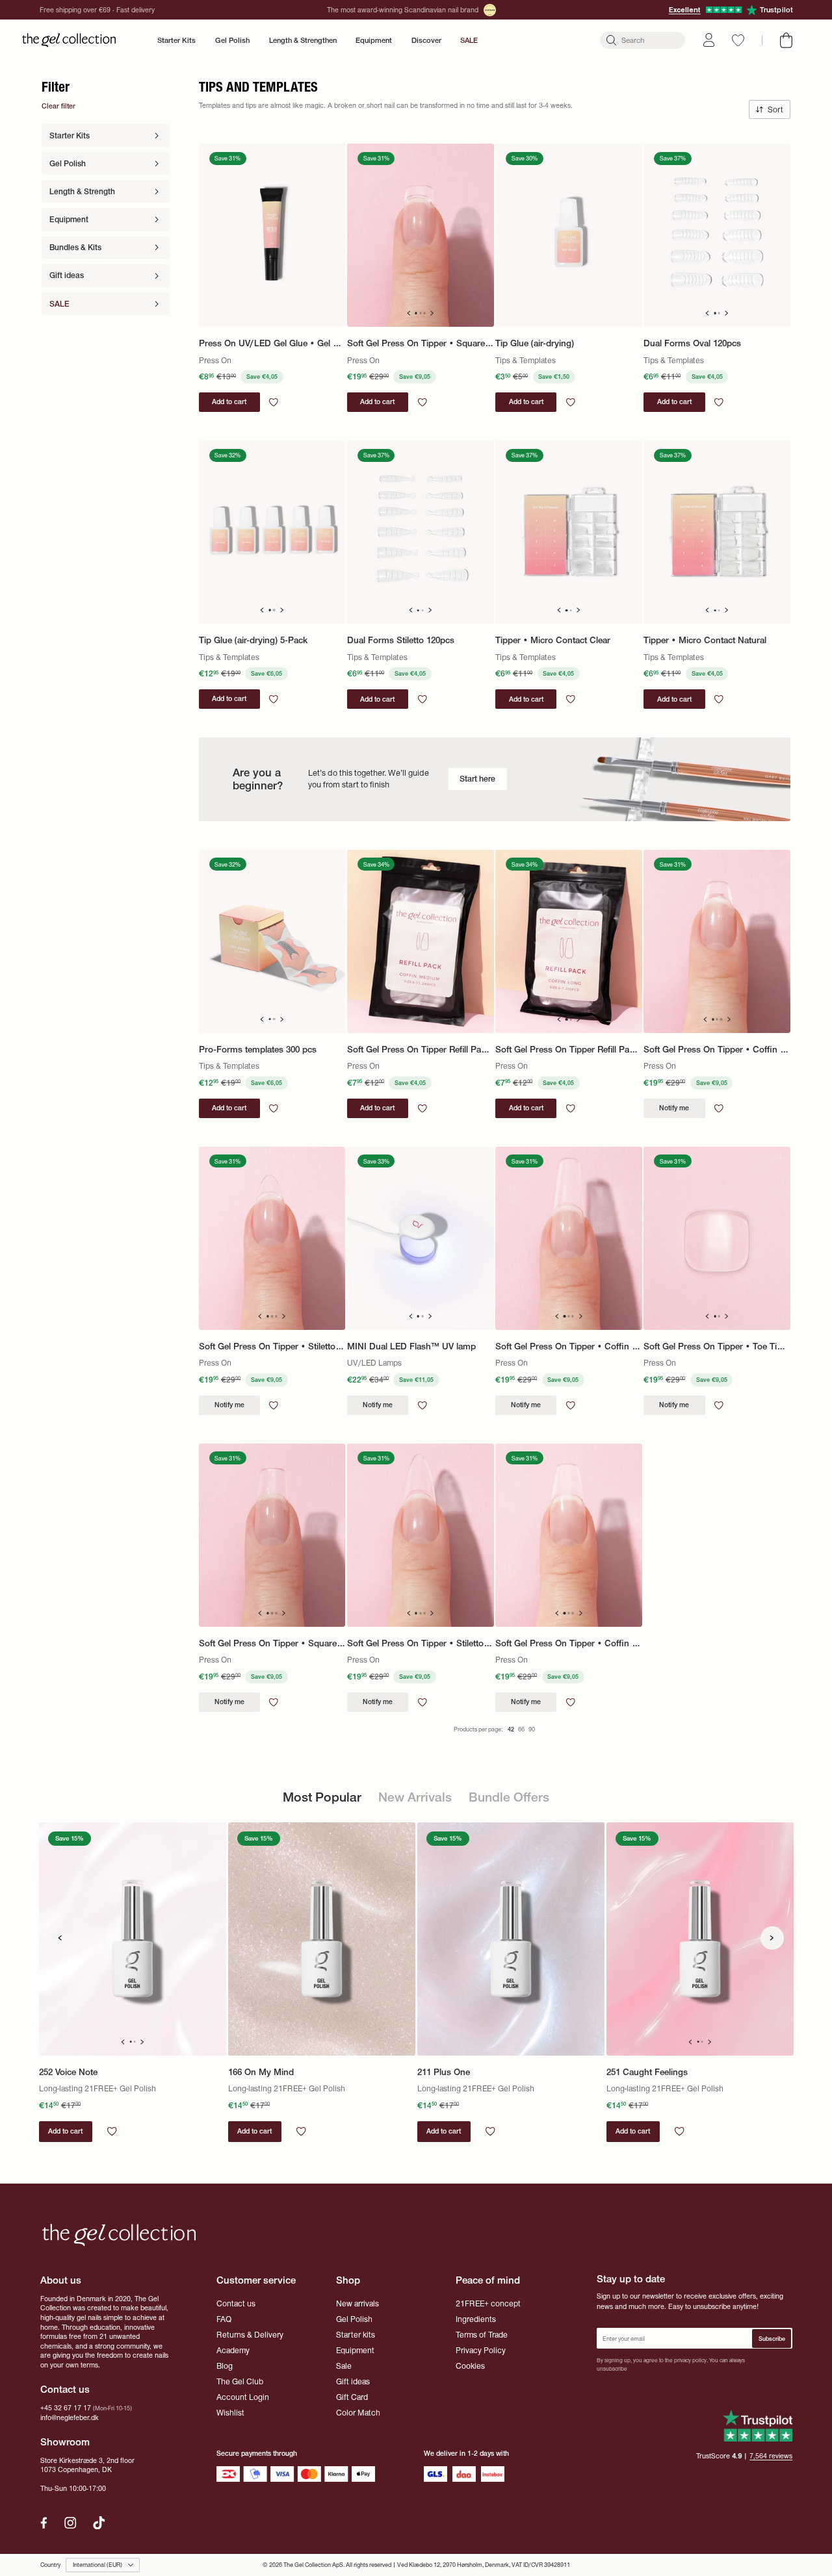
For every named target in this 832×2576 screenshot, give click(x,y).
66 (521, 1729)
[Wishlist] (738, 40)
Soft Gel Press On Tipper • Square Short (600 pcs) (421, 343)
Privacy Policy (481, 2350)
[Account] (709, 40)
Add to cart (65, 2131)
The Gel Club (240, 2381)
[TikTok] (99, 2523)
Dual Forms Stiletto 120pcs (401, 640)
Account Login (243, 2397)
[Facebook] (44, 2523)
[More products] (772, 1938)
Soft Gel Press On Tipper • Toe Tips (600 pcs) (717, 1346)
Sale (344, 2366)
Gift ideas (353, 2381)
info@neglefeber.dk (70, 2418)
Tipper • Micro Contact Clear (553, 640)
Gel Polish (232, 40)
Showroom (65, 2442)
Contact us (236, 2303)
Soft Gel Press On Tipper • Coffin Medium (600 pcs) (569, 1643)
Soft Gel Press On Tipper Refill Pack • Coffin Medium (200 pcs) (421, 1050)
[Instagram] (70, 2523)
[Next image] (432, 313)
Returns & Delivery (250, 2335)
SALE (469, 40)
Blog (225, 2366)
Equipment (374, 40)
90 (532, 1729)
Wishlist (230, 2413)
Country (50, 2565)
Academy (233, 2350)
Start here (477, 779)
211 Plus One (444, 2072)
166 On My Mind (261, 2072)
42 (511, 1729)
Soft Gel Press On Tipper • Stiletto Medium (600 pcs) (421, 1643)
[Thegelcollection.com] (69, 40)
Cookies (470, 2366)
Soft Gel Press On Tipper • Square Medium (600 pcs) (272, 1643)
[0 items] (786, 40)
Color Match (358, 2413)
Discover (426, 40)
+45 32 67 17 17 (66, 2408)
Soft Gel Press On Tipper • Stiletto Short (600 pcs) (272, 1346)
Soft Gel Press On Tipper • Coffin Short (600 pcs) (717, 1050)
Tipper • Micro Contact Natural (705, 640)
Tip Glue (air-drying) (535, 343)
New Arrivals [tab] (415, 1797)
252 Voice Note (68, 2072)
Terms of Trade (482, 2335)
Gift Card (352, 2397)
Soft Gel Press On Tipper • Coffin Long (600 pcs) (569, 1346)
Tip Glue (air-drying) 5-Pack (253, 640)
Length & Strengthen (303, 40)
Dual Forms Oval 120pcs (692, 343)
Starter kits (356, 2335)
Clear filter (58, 106)
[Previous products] (60, 1938)
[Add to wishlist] (274, 402)
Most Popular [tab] (322, 1797)
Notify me (674, 1108)
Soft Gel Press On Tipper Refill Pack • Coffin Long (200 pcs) (569, 1050)
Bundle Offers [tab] (509, 1797)
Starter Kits (176, 40)
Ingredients (476, 2319)
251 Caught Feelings (647, 2072)
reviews (771, 2456)
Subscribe (772, 2339)
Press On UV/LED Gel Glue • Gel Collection (272, 343)
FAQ (224, 2319)
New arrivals (357, 2303)
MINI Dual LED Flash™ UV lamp (411, 1346)
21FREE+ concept (488, 2303)
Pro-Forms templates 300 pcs (258, 1050)
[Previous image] (408, 313)
